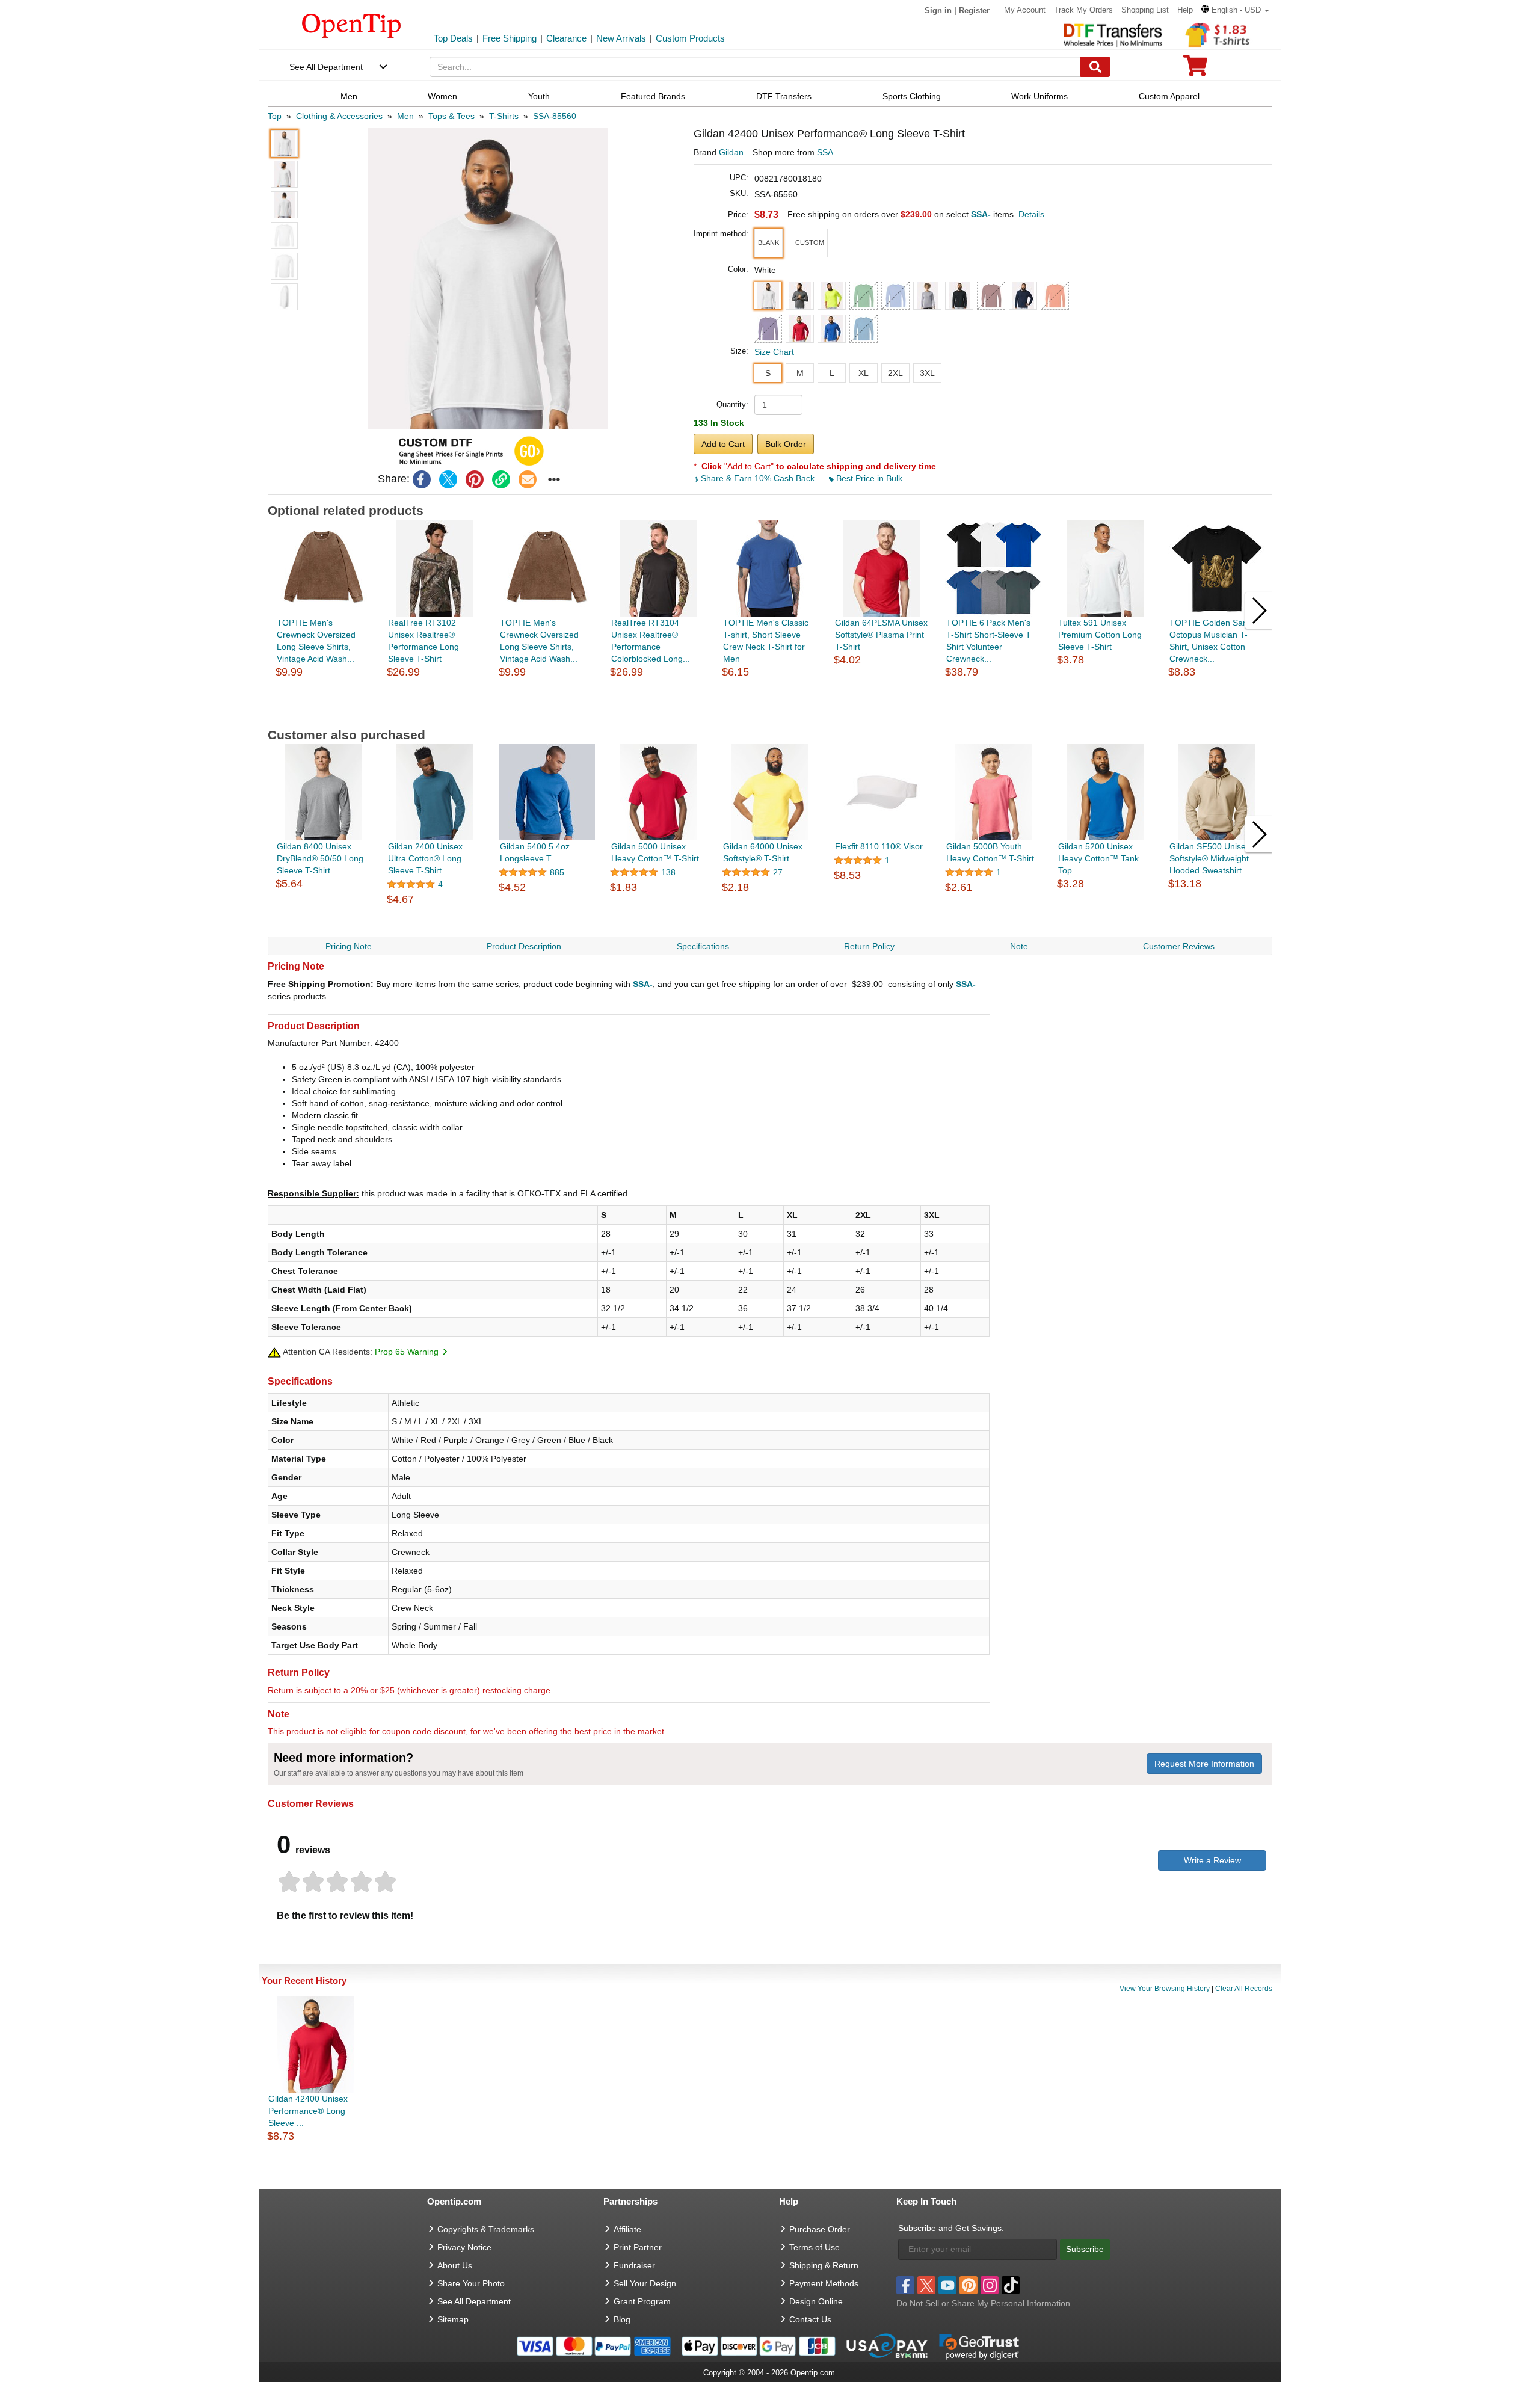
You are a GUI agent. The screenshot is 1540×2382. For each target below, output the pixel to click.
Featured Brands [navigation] (653, 96)
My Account (1025, 10)
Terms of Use (815, 2247)
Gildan (731, 152)
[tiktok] (1011, 2285)
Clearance (566, 38)
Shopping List (1145, 10)
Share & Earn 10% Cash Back (758, 478)
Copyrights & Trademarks (486, 2229)
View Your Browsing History (1165, 1989)
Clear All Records (1244, 1989)
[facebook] (422, 479)
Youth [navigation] (539, 96)
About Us (455, 2265)
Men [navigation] (349, 96)
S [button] (768, 373)
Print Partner (638, 2247)
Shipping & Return (824, 2265)
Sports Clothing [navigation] (912, 96)
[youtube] (947, 2285)
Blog (622, 2319)
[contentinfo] (352, 25)
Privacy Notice (464, 2247)
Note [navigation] (1019, 946)
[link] (501, 479)
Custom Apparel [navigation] (1169, 96)
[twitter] (448, 479)
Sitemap (453, 2319)
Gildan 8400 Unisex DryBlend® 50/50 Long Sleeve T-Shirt (320, 858)
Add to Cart (723, 444)
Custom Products (690, 38)
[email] (528, 479)
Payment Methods (824, 2283)
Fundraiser (634, 2265)
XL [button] (864, 373)
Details (1031, 214)
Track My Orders (1083, 10)
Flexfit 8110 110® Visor (879, 846)
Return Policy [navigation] (869, 946)
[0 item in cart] (1195, 69)
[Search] (1095, 67)
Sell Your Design (645, 2283)
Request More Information (1204, 1764)
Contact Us (810, 2319)
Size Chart (774, 352)
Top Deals (453, 38)
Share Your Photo (471, 2283)
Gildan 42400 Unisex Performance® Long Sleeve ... (308, 2111)
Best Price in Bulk (868, 478)
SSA (825, 152)
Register (974, 11)
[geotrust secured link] (979, 2346)
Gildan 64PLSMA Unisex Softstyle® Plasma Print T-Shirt (881, 635)
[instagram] (990, 2285)
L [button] (832, 373)
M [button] (800, 373)
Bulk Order (786, 444)
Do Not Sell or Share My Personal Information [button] (983, 2303)
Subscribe (1085, 2249)
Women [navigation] (442, 96)
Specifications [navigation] (703, 946)
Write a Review (1212, 1860)
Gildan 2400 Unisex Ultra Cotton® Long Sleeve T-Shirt (425, 858)
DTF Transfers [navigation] (784, 96)
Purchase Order (820, 2229)
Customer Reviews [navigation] (1179, 946)
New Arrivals (621, 38)
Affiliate (627, 2229)
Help (1185, 10)
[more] (554, 479)
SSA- (643, 984)
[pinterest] (475, 479)
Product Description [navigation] (524, 946)
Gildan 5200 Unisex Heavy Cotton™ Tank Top (1098, 858)
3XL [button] (927, 373)
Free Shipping (510, 38)
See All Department (326, 67)
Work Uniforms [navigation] (1039, 96)
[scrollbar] (770, 709)
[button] (1235, 10)
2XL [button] (895, 373)
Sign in (938, 11)
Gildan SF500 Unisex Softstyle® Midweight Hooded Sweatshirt (1210, 858)
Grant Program (642, 2301)
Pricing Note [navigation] (349, 946)
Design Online (816, 2301)
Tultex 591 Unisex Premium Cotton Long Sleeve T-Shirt (1100, 635)
